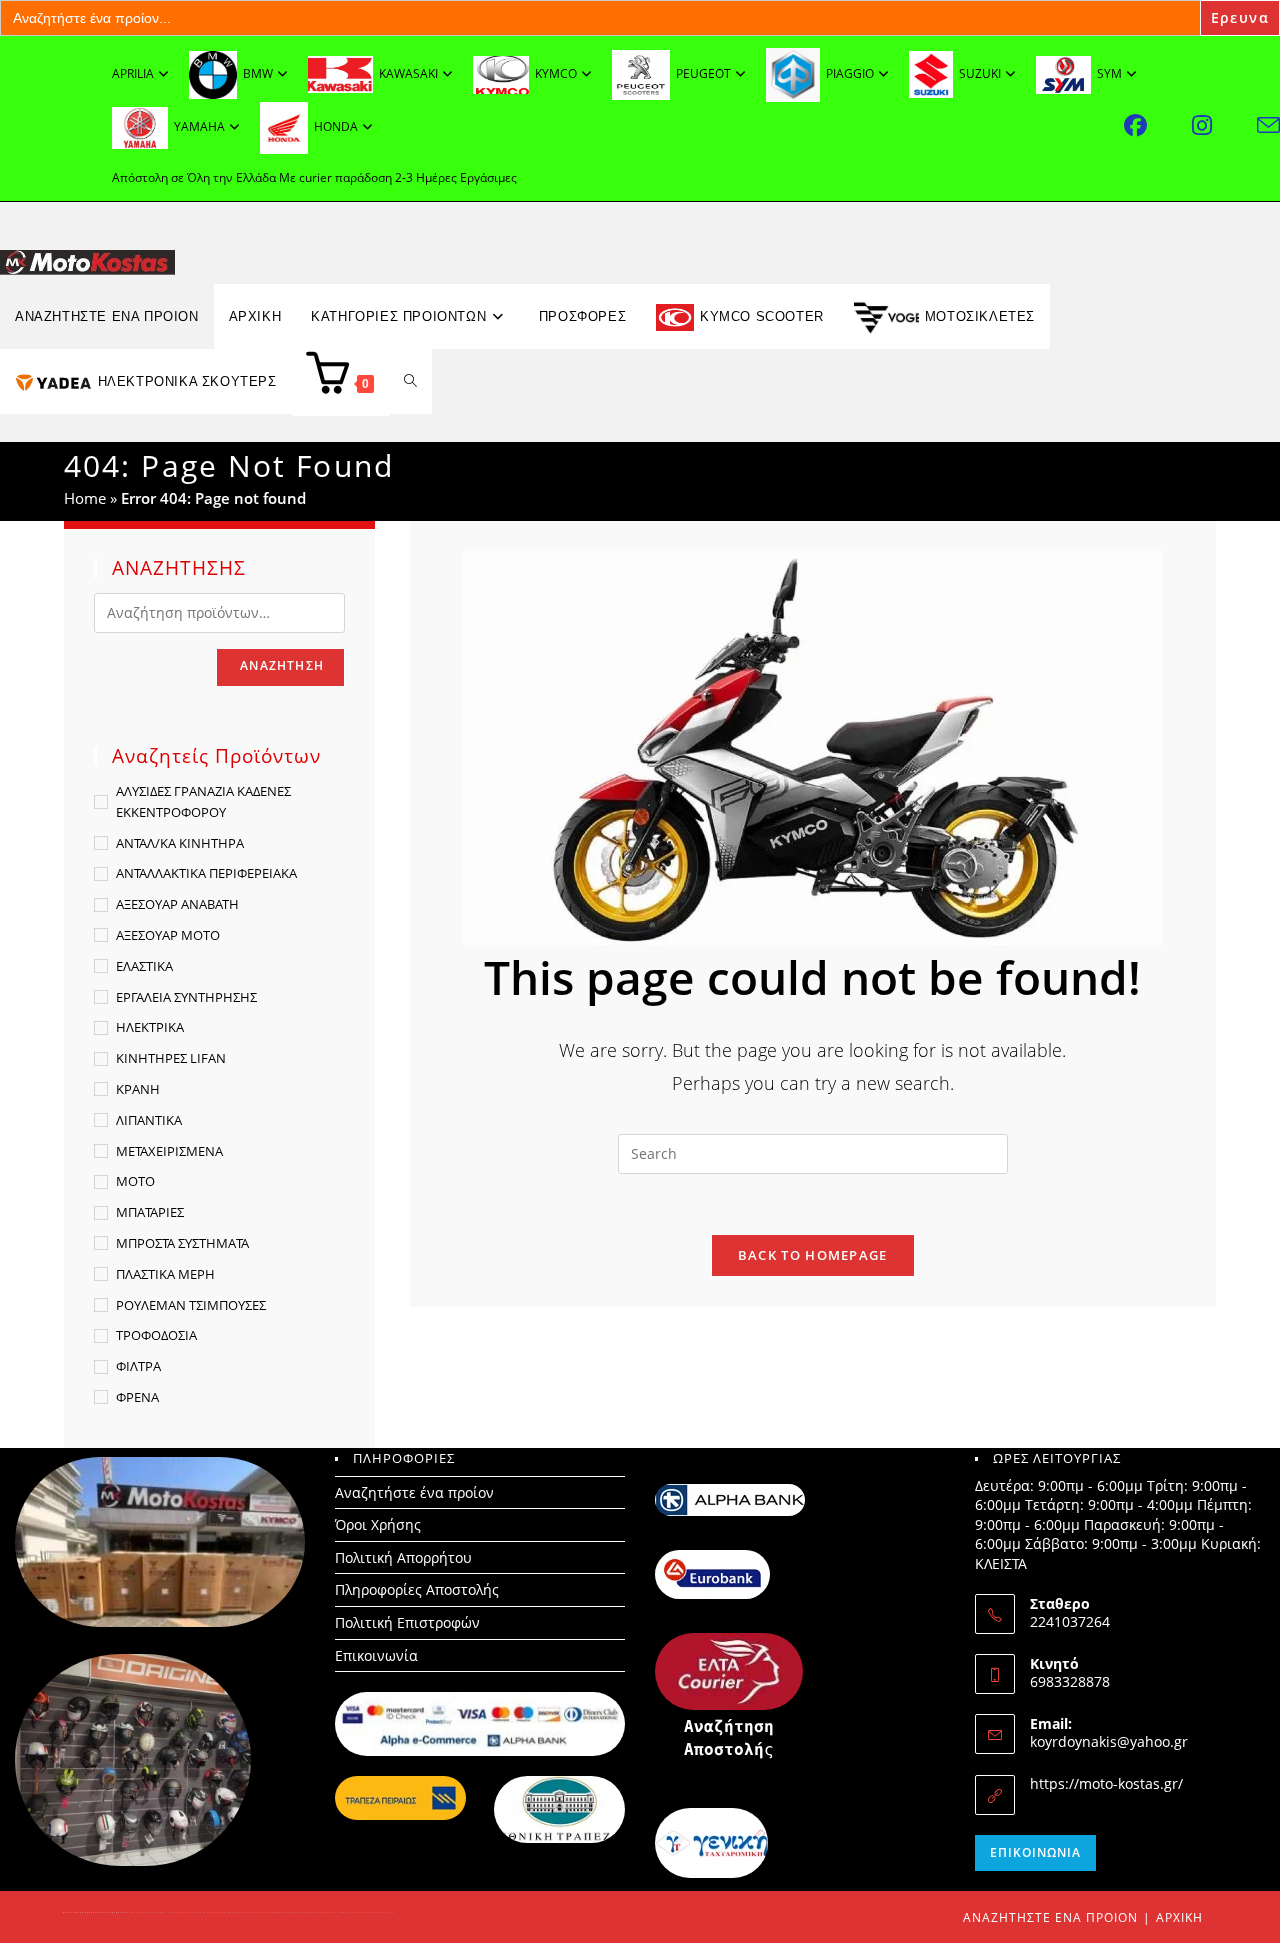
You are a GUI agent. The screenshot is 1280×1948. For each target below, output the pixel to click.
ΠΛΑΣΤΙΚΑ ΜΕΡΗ (165, 1274)
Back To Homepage (813, 1255)
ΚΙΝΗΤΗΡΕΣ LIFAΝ (171, 1058)
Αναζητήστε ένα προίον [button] (107, 316)
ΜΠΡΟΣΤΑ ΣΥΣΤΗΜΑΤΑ (182, 1243)
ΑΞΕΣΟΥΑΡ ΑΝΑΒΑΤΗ (177, 904)
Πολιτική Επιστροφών (407, 1622)
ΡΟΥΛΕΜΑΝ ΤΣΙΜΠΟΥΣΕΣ (191, 1305)
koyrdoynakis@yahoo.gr (1109, 1741)
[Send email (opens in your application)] (1268, 125)
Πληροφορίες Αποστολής (417, 1589)
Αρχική (1179, 1917)
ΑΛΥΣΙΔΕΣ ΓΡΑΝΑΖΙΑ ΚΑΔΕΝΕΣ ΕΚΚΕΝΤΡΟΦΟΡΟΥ (203, 801)
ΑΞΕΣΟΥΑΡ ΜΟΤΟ (168, 935)
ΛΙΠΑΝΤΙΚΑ (149, 1120)
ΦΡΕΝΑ (137, 1397)
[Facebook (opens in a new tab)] (1158, 125)
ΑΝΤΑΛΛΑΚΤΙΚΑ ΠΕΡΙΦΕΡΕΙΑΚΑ (206, 873)
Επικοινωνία (376, 1655)
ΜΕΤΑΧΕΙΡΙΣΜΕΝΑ (169, 1151)
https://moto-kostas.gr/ (1106, 1783)
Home (85, 498)
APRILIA (133, 73)
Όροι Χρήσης (378, 1524)
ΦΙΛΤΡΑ (138, 1366)
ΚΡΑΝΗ (138, 1089)
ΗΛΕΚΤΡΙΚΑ (150, 1027)
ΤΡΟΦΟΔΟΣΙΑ (156, 1335)
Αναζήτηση (282, 665)
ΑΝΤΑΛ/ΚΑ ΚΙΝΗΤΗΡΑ (180, 843)
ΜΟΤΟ (135, 1181)
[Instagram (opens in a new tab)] (1224, 125)
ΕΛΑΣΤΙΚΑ (144, 966)
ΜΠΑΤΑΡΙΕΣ (150, 1212)
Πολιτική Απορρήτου (403, 1557)
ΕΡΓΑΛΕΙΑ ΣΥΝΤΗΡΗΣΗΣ (186, 997)
